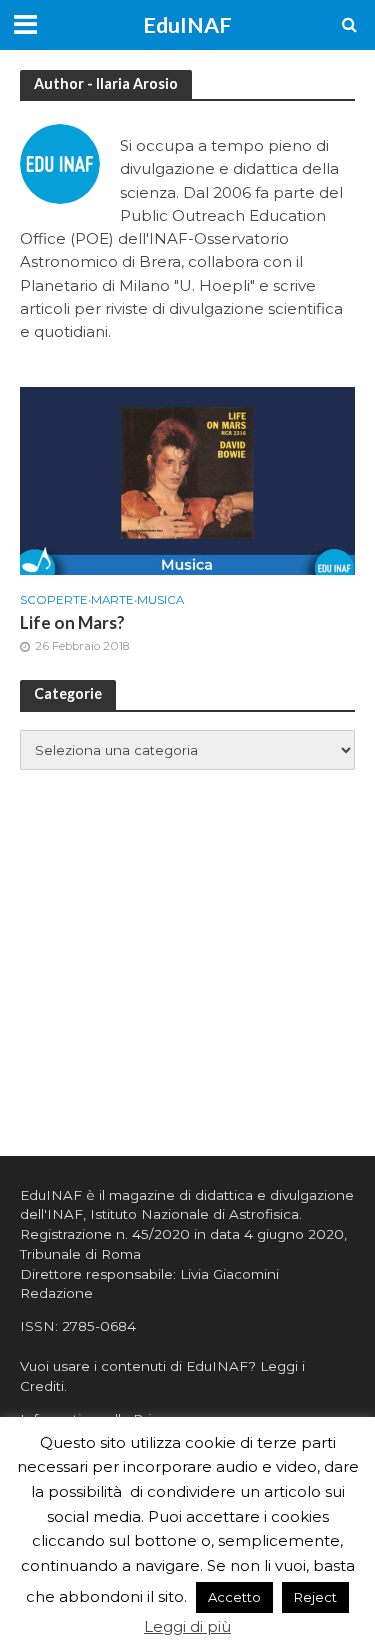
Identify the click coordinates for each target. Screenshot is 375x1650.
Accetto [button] (234, 1597)
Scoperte (54, 600)
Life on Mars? (72, 622)
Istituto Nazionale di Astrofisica (194, 1214)
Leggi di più (187, 1626)
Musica (160, 600)
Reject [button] (315, 1597)
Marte (112, 600)
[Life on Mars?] (187, 479)
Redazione (56, 1293)
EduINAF (187, 25)
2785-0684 (99, 1326)
